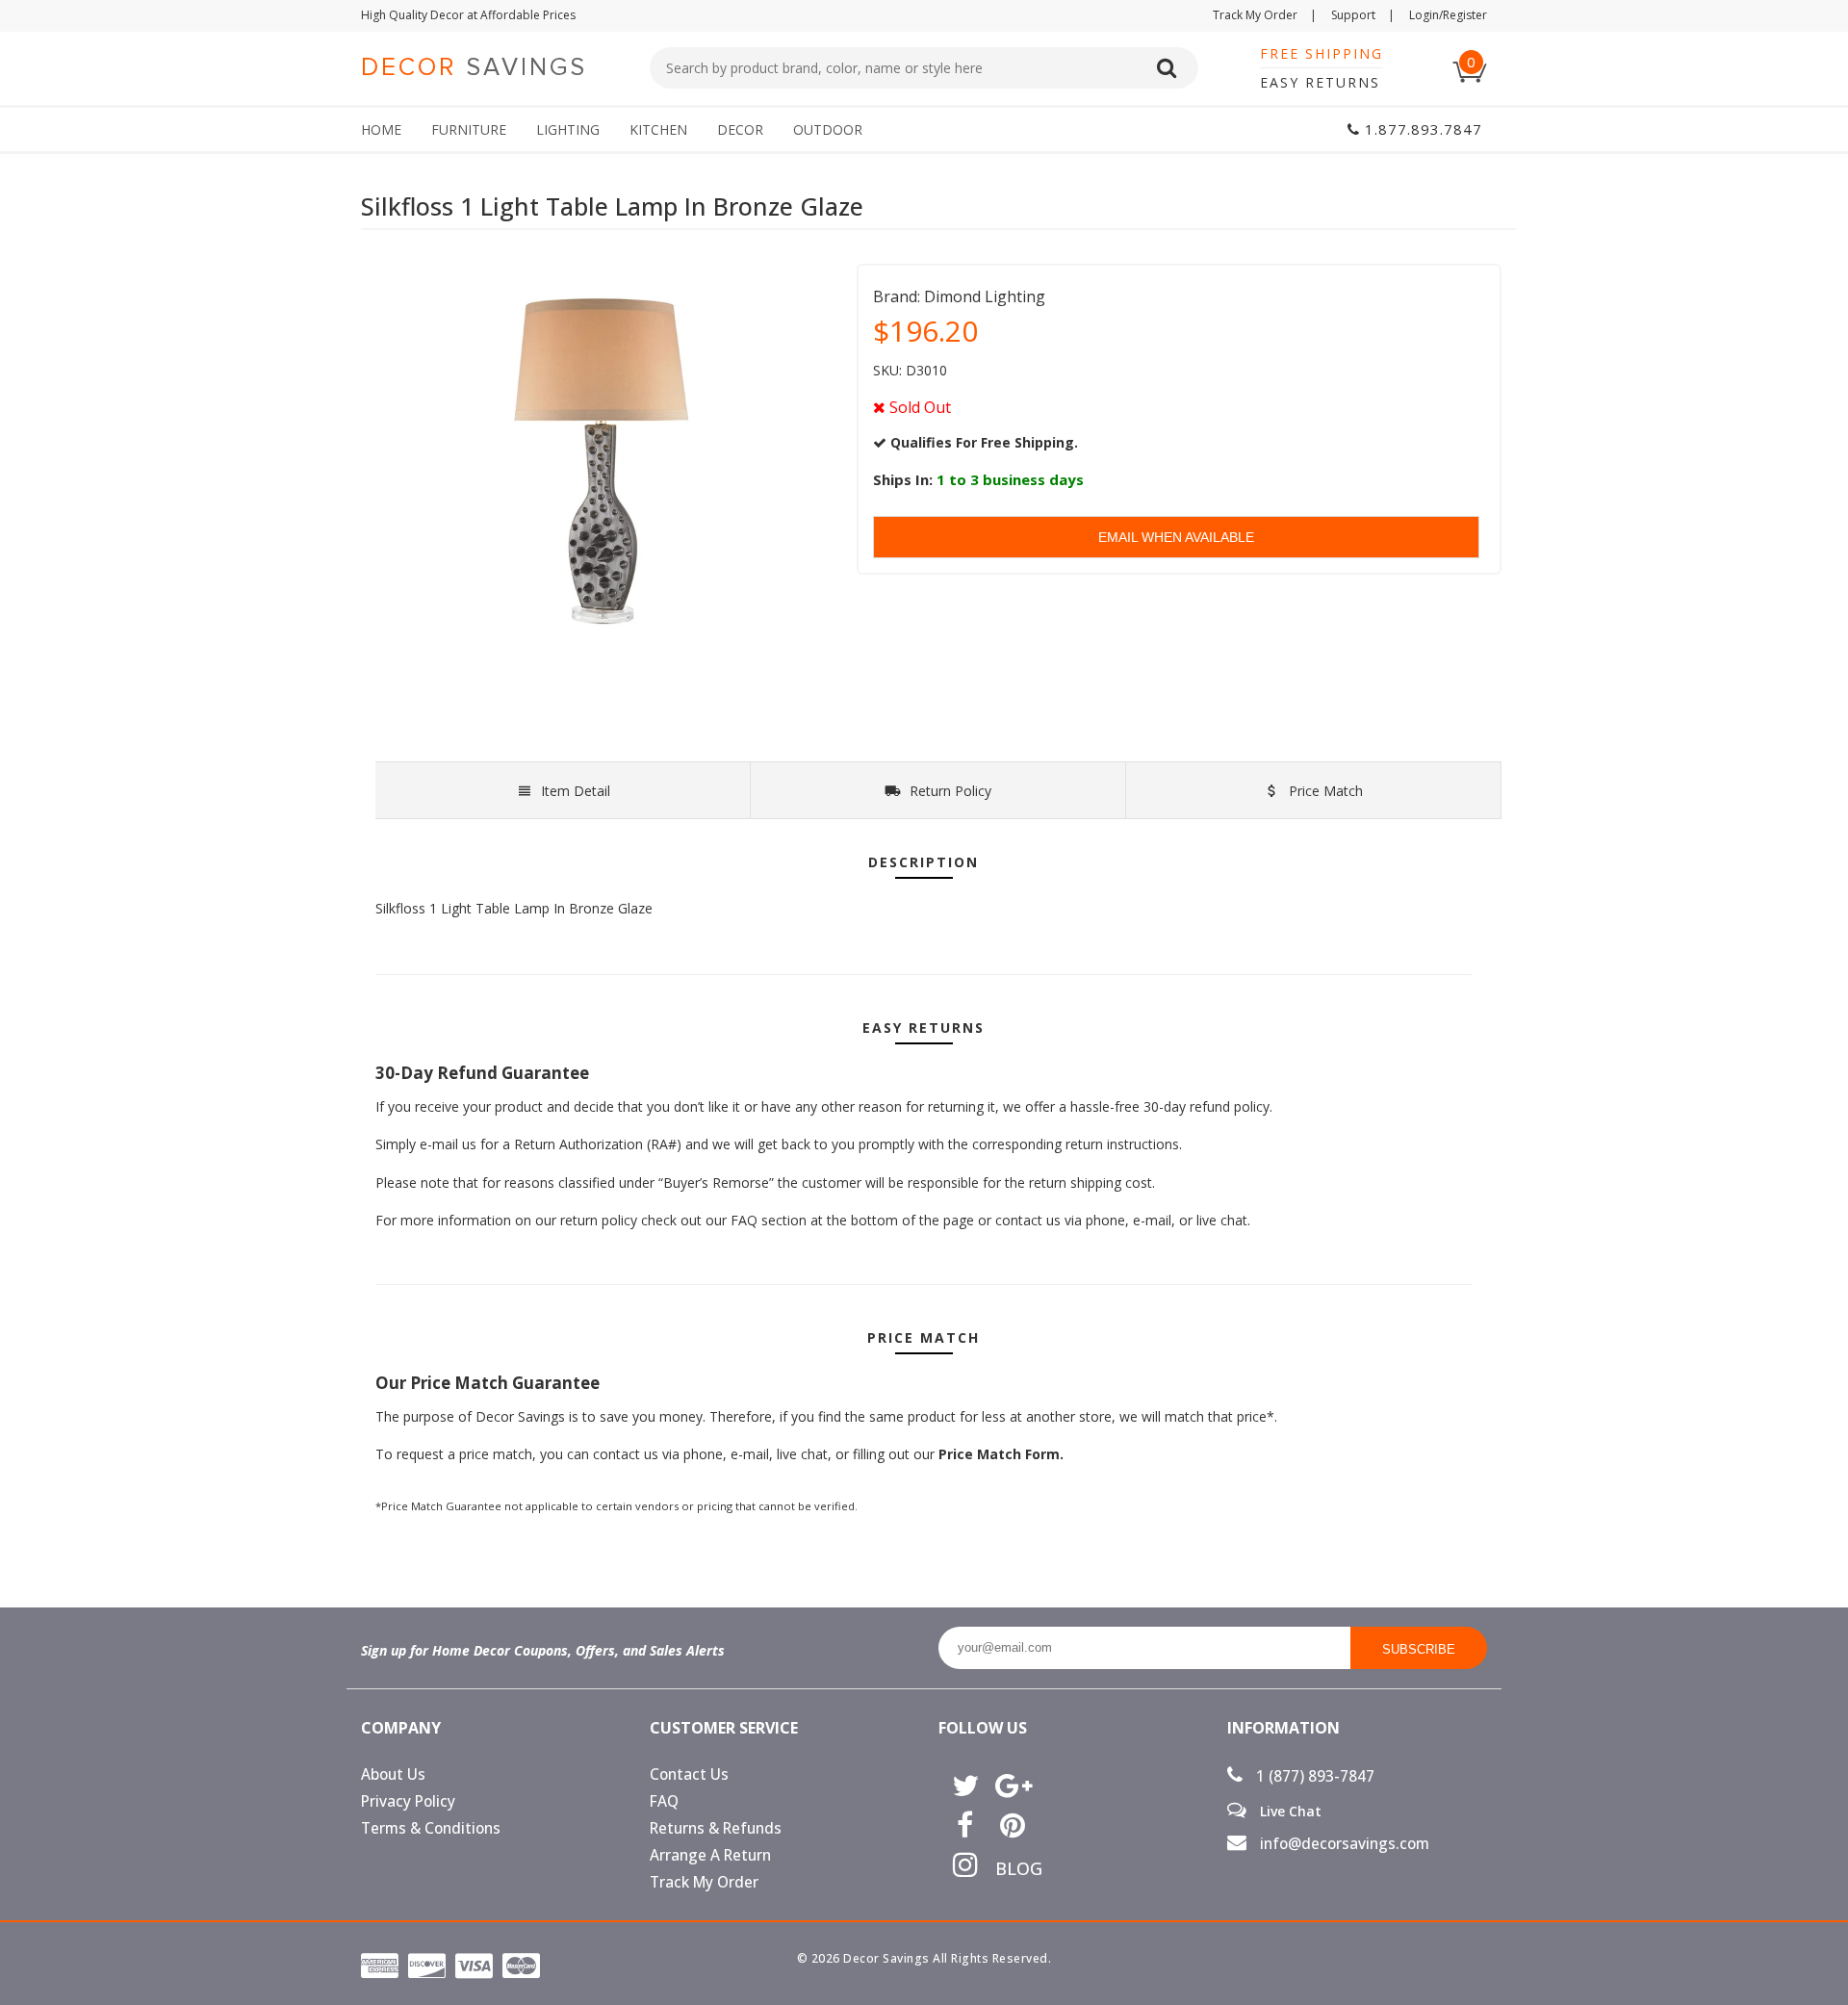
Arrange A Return (710, 1855)
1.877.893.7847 (1421, 129)
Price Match (1324, 791)
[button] (1847, 2004)
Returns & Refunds (716, 1828)
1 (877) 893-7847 (1313, 1776)
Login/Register (1448, 15)
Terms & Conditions (431, 1828)
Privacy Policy (408, 1801)
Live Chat (1289, 1811)
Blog (1012, 1868)
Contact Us (689, 1774)
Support (1363, 15)
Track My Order (1265, 15)
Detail (576, 791)
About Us (393, 1774)
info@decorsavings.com (1343, 1844)
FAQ (664, 1801)
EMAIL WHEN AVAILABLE (1176, 537)
